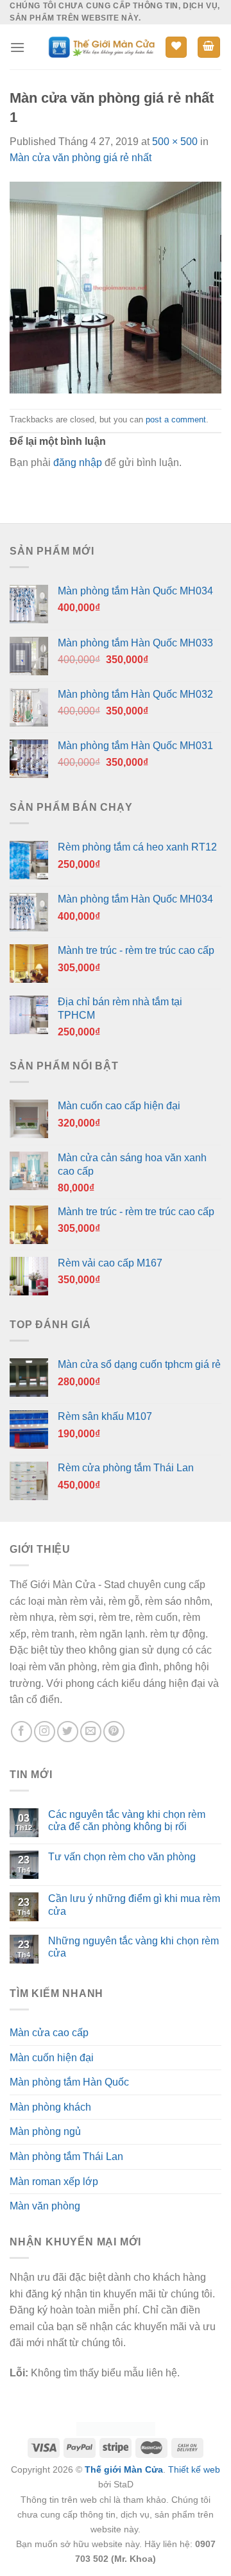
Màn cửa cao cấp (49, 2033)
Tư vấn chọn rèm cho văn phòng (122, 1857)
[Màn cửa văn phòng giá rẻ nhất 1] (116, 287)
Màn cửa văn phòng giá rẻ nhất (81, 158)
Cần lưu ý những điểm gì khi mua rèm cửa (134, 1905)
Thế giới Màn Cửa (124, 2469)
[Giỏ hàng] (209, 47)
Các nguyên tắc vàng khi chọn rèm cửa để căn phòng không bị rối (127, 1820)
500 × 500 (175, 142)
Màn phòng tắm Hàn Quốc (69, 2082)
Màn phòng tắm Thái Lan (66, 2157)
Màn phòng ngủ (45, 2131)
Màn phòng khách (50, 2107)
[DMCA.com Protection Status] (116, 2428)
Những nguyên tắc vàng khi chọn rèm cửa (133, 1947)
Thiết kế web (194, 2469)
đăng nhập (78, 462)
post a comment (176, 419)
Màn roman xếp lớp (54, 2182)
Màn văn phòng (45, 2206)
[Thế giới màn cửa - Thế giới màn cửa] (101, 47)
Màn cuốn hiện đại (52, 2058)
